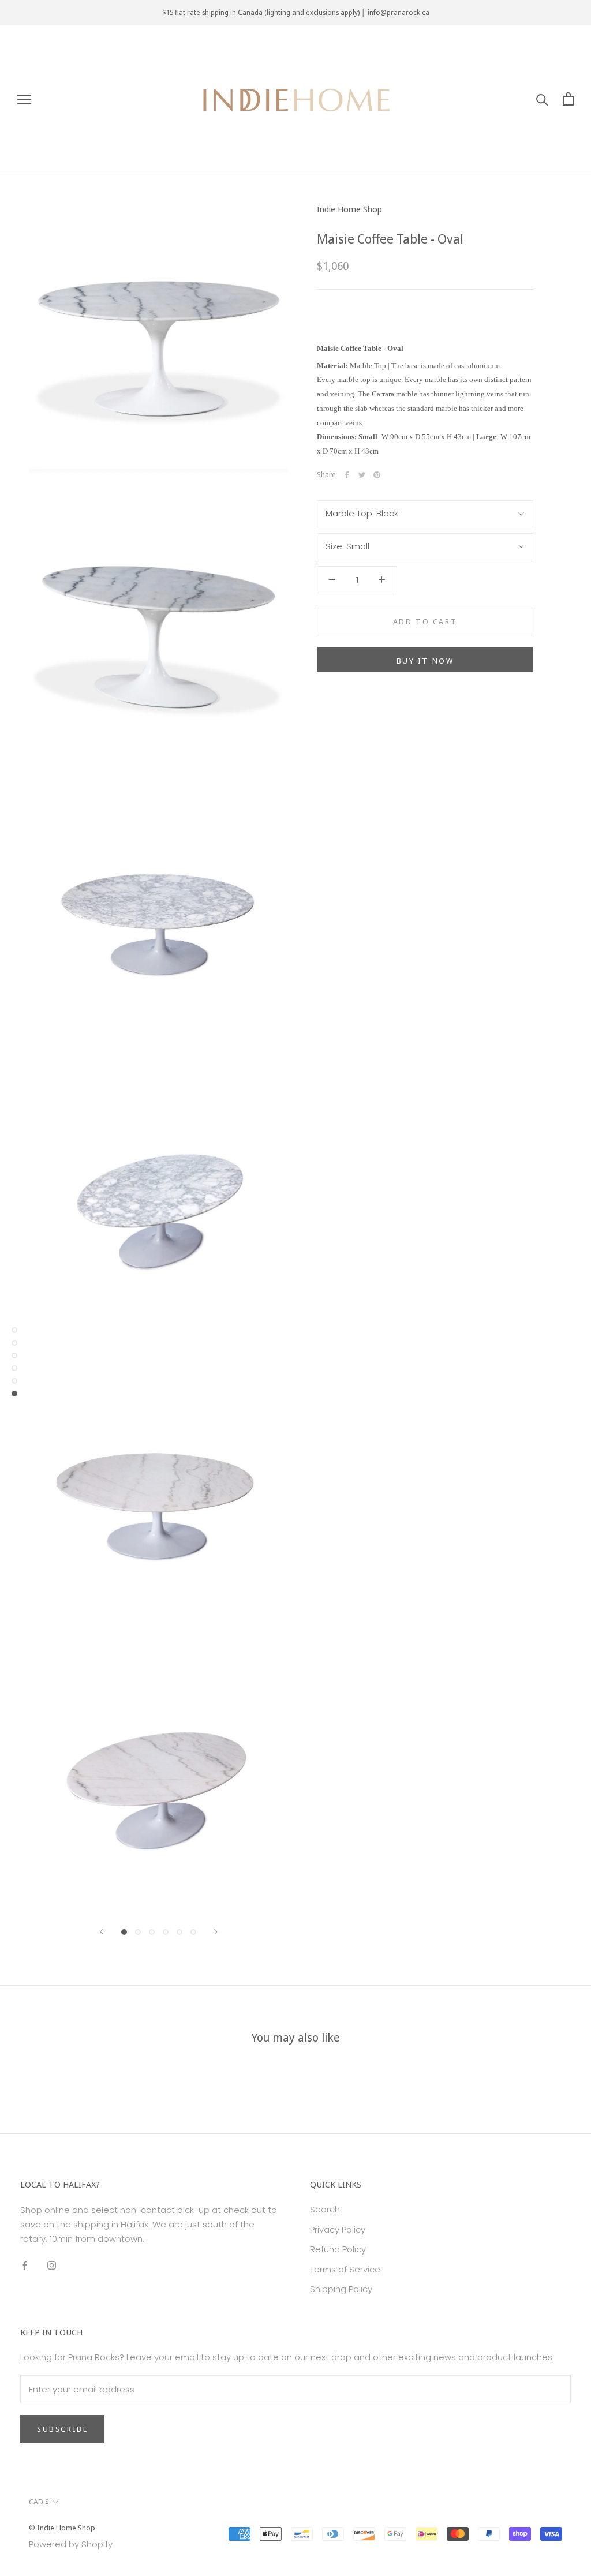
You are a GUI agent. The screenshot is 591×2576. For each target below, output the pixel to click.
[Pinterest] (377, 475)
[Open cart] (568, 99)
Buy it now (425, 661)
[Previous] (102, 1932)
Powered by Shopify (71, 2544)
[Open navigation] (24, 99)
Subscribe (62, 2429)
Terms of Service (345, 2269)
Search (325, 2209)
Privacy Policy (338, 2229)
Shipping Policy (341, 2289)
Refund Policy (338, 2249)
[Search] (542, 99)
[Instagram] (52, 2265)
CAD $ (39, 2502)
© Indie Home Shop (62, 2528)
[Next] (216, 1932)
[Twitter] (362, 475)
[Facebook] (347, 475)
